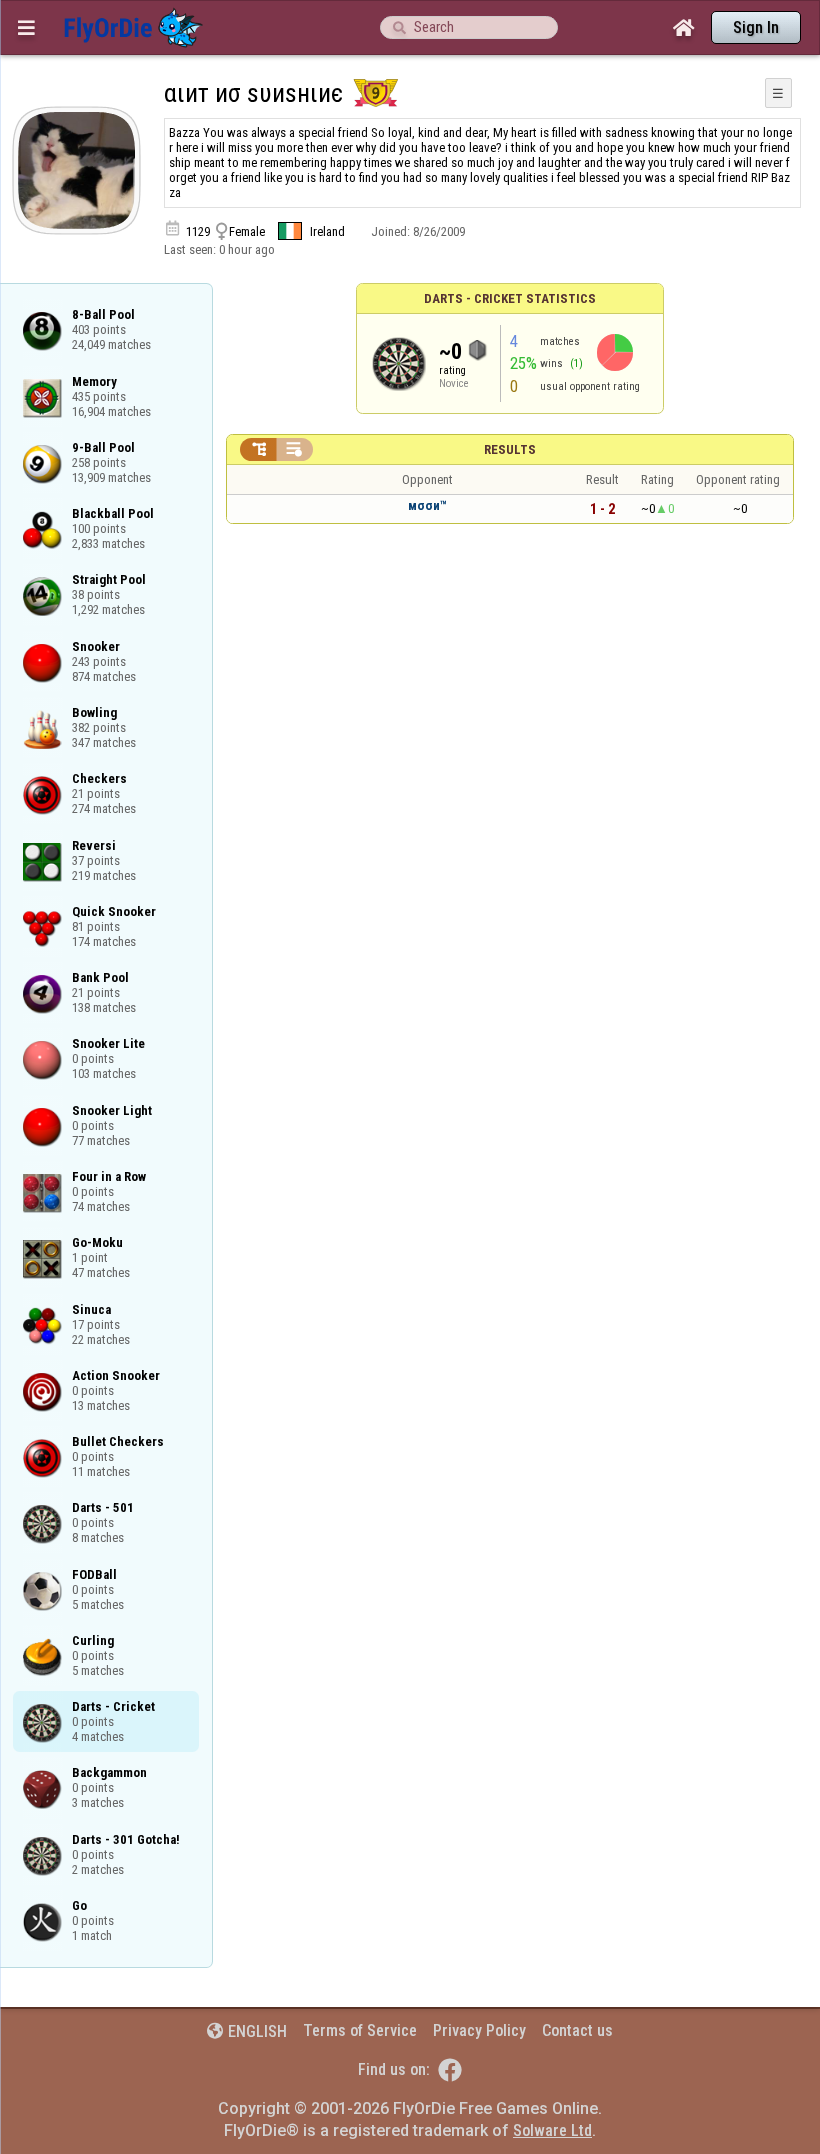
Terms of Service (360, 2030)
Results (510, 449)
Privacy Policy (479, 2030)
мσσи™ (427, 505)
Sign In (756, 27)
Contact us (577, 2030)
